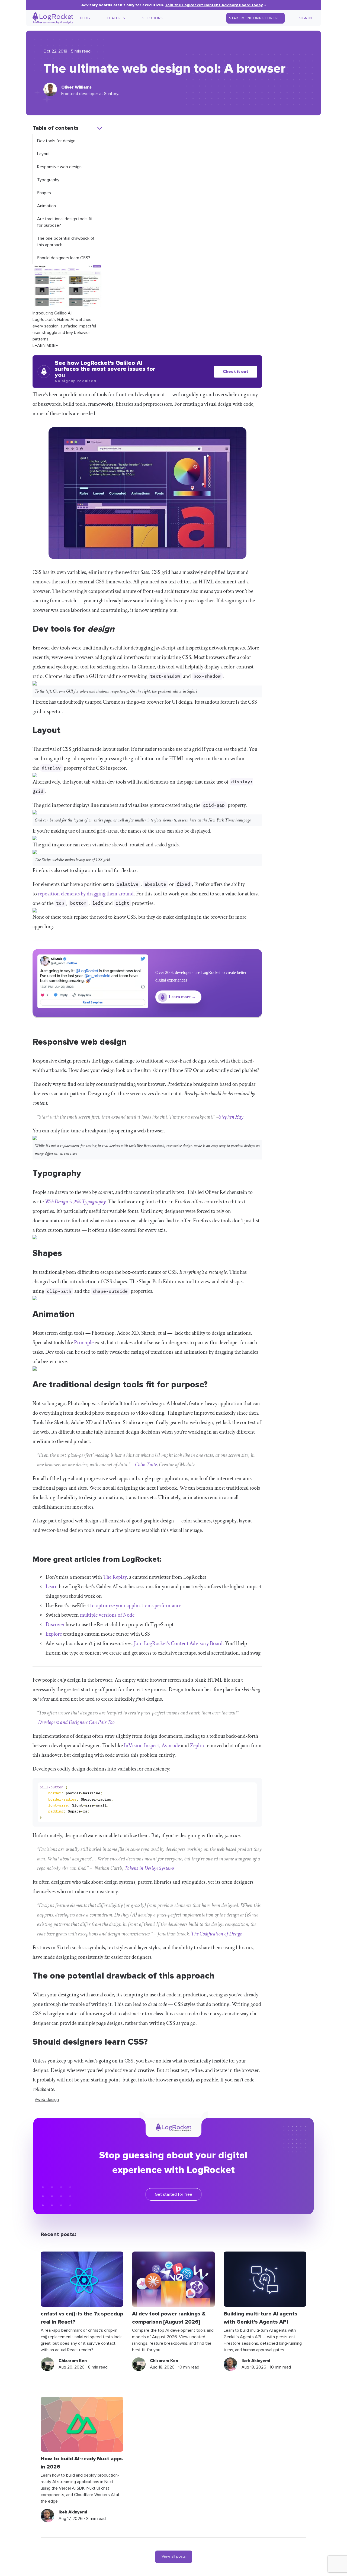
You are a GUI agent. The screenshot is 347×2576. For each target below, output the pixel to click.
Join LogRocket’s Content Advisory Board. (179, 1643)
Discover (56, 1625)
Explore (54, 1634)
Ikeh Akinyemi (256, 2361)
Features (116, 18)
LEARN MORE (45, 346)
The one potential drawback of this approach (66, 242)
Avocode (171, 1746)
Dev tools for (56, 141)
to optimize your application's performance (136, 1606)
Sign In (306, 18)
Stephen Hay (231, 1117)
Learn (52, 1587)
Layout (44, 154)
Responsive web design (59, 167)
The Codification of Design (217, 1934)
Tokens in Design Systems (149, 1868)
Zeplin (197, 1746)
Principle (84, 1343)
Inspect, (152, 1746)
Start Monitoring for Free (256, 18)
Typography (48, 180)
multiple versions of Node (107, 1615)
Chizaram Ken (73, 2361)
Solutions (152, 18)
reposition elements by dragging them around (86, 894)
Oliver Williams (76, 87)
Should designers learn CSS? (64, 258)
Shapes (44, 193)
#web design (47, 2100)
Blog (85, 18)
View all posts (174, 2556)
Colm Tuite (146, 1465)
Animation (46, 206)
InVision (133, 1746)
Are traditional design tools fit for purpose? (65, 222)
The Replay (115, 1577)
